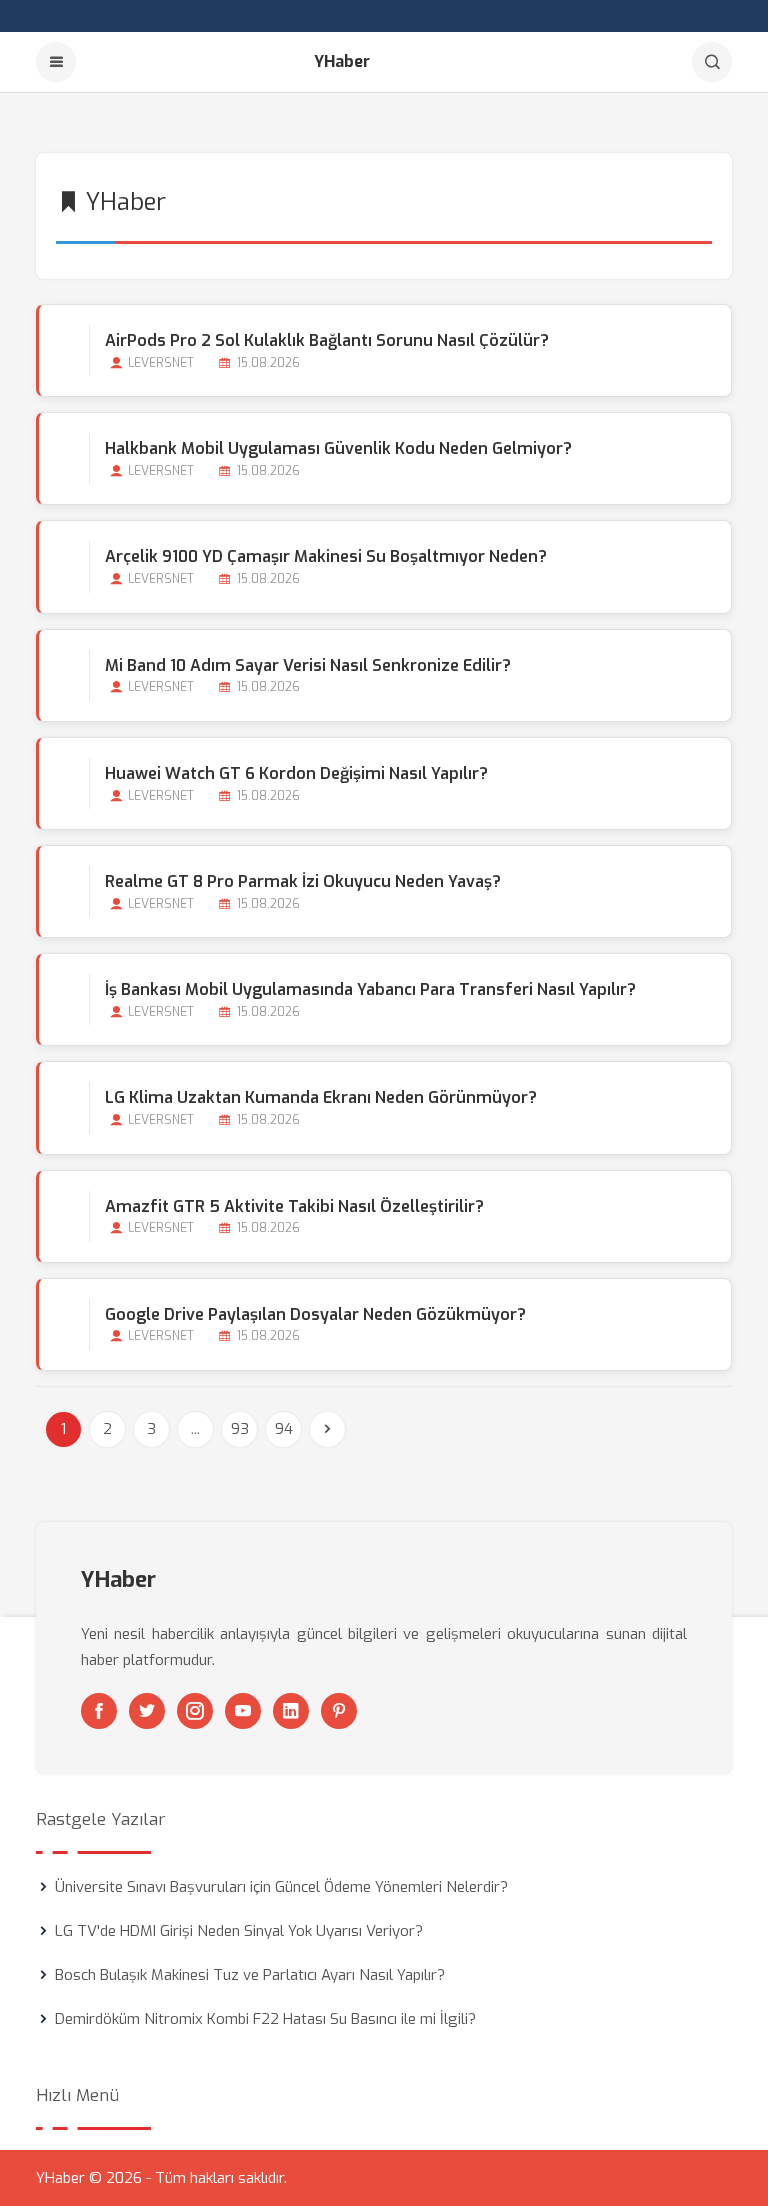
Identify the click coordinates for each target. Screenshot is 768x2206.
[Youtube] (243, 1711)
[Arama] (712, 62)
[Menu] (56, 62)
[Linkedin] (291, 1711)
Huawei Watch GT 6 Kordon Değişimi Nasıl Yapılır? (296, 773)
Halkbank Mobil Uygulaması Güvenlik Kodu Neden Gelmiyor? (338, 448)
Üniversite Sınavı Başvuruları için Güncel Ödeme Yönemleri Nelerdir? (281, 1887)
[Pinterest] (339, 1711)
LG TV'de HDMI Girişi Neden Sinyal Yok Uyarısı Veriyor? (239, 1931)
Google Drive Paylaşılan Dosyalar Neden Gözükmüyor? (315, 1314)
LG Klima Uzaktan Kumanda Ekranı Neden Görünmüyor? (321, 1097)
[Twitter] (147, 1711)
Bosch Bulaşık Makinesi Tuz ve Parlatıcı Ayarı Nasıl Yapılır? (250, 1975)
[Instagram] (195, 1711)
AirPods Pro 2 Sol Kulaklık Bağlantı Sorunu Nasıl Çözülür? (327, 340)
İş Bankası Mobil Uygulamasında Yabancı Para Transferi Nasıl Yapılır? (370, 989)
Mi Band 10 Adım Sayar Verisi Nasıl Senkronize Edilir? (308, 665)
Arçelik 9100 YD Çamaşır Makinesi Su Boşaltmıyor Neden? (326, 556)
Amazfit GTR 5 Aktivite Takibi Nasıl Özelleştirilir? (294, 1206)
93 (240, 1429)
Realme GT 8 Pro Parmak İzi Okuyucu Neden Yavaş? (303, 881)
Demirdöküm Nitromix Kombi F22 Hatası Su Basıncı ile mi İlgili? (265, 2019)
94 (284, 1429)
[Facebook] (99, 1711)
